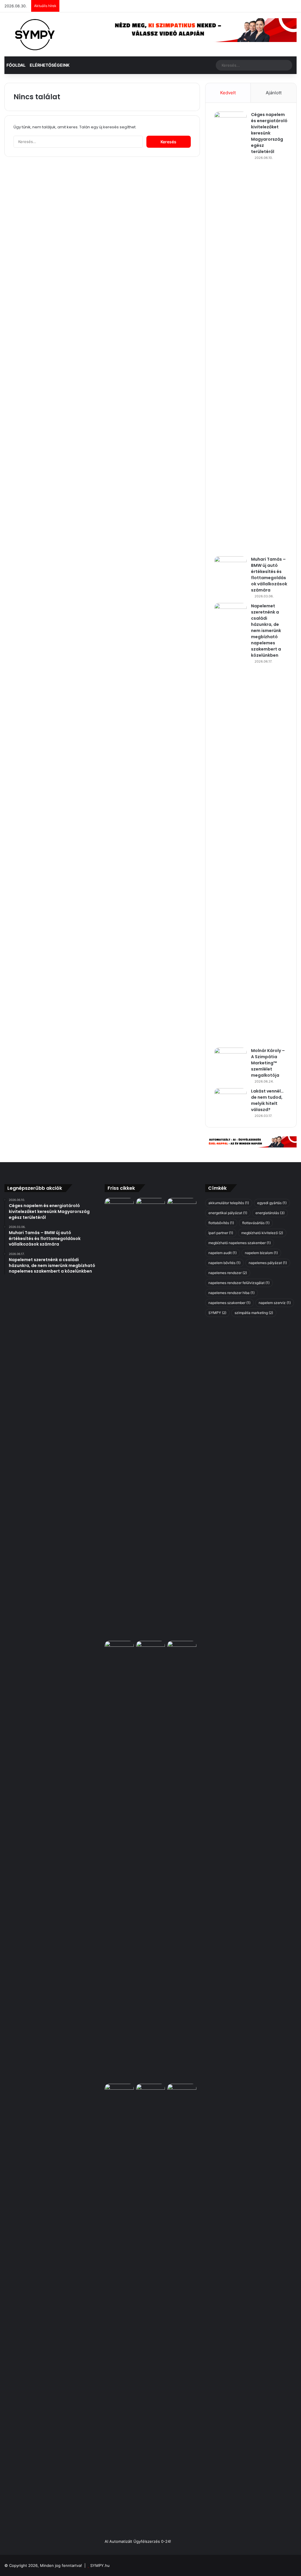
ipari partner (221, 1233)
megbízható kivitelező (262, 1233)
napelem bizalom (261, 1253)
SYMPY (217, 1313)
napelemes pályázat (268, 1263)
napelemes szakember (229, 1303)
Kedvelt (228, 93)
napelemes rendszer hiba (231, 1293)
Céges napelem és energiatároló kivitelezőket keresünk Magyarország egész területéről (269, 133)
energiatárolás (270, 1213)
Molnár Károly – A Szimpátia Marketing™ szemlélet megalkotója (268, 1063)
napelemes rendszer (228, 1273)
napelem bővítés (224, 1263)
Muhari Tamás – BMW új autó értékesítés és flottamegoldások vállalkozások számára (269, 575)
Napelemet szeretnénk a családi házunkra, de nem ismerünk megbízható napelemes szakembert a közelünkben (266, 631)
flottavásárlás (256, 1223)
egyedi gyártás (272, 1203)
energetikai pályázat (228, 1213)
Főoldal (16, 65)
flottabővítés (221, 1223)
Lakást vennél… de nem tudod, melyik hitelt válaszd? (267, 1100)
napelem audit (223, 1253)
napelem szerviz (275, 1303)
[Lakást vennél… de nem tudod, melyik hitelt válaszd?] (230, 1099)
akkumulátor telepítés (229, 1203)
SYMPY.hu (100, 2565)
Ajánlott (274, 93)
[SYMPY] (35, 34)
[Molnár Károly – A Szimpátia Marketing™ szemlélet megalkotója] (230, 1059)
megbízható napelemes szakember (240, 1243)
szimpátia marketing (254, 1313)
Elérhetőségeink (50, 65)
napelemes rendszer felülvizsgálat (239, 1283)
